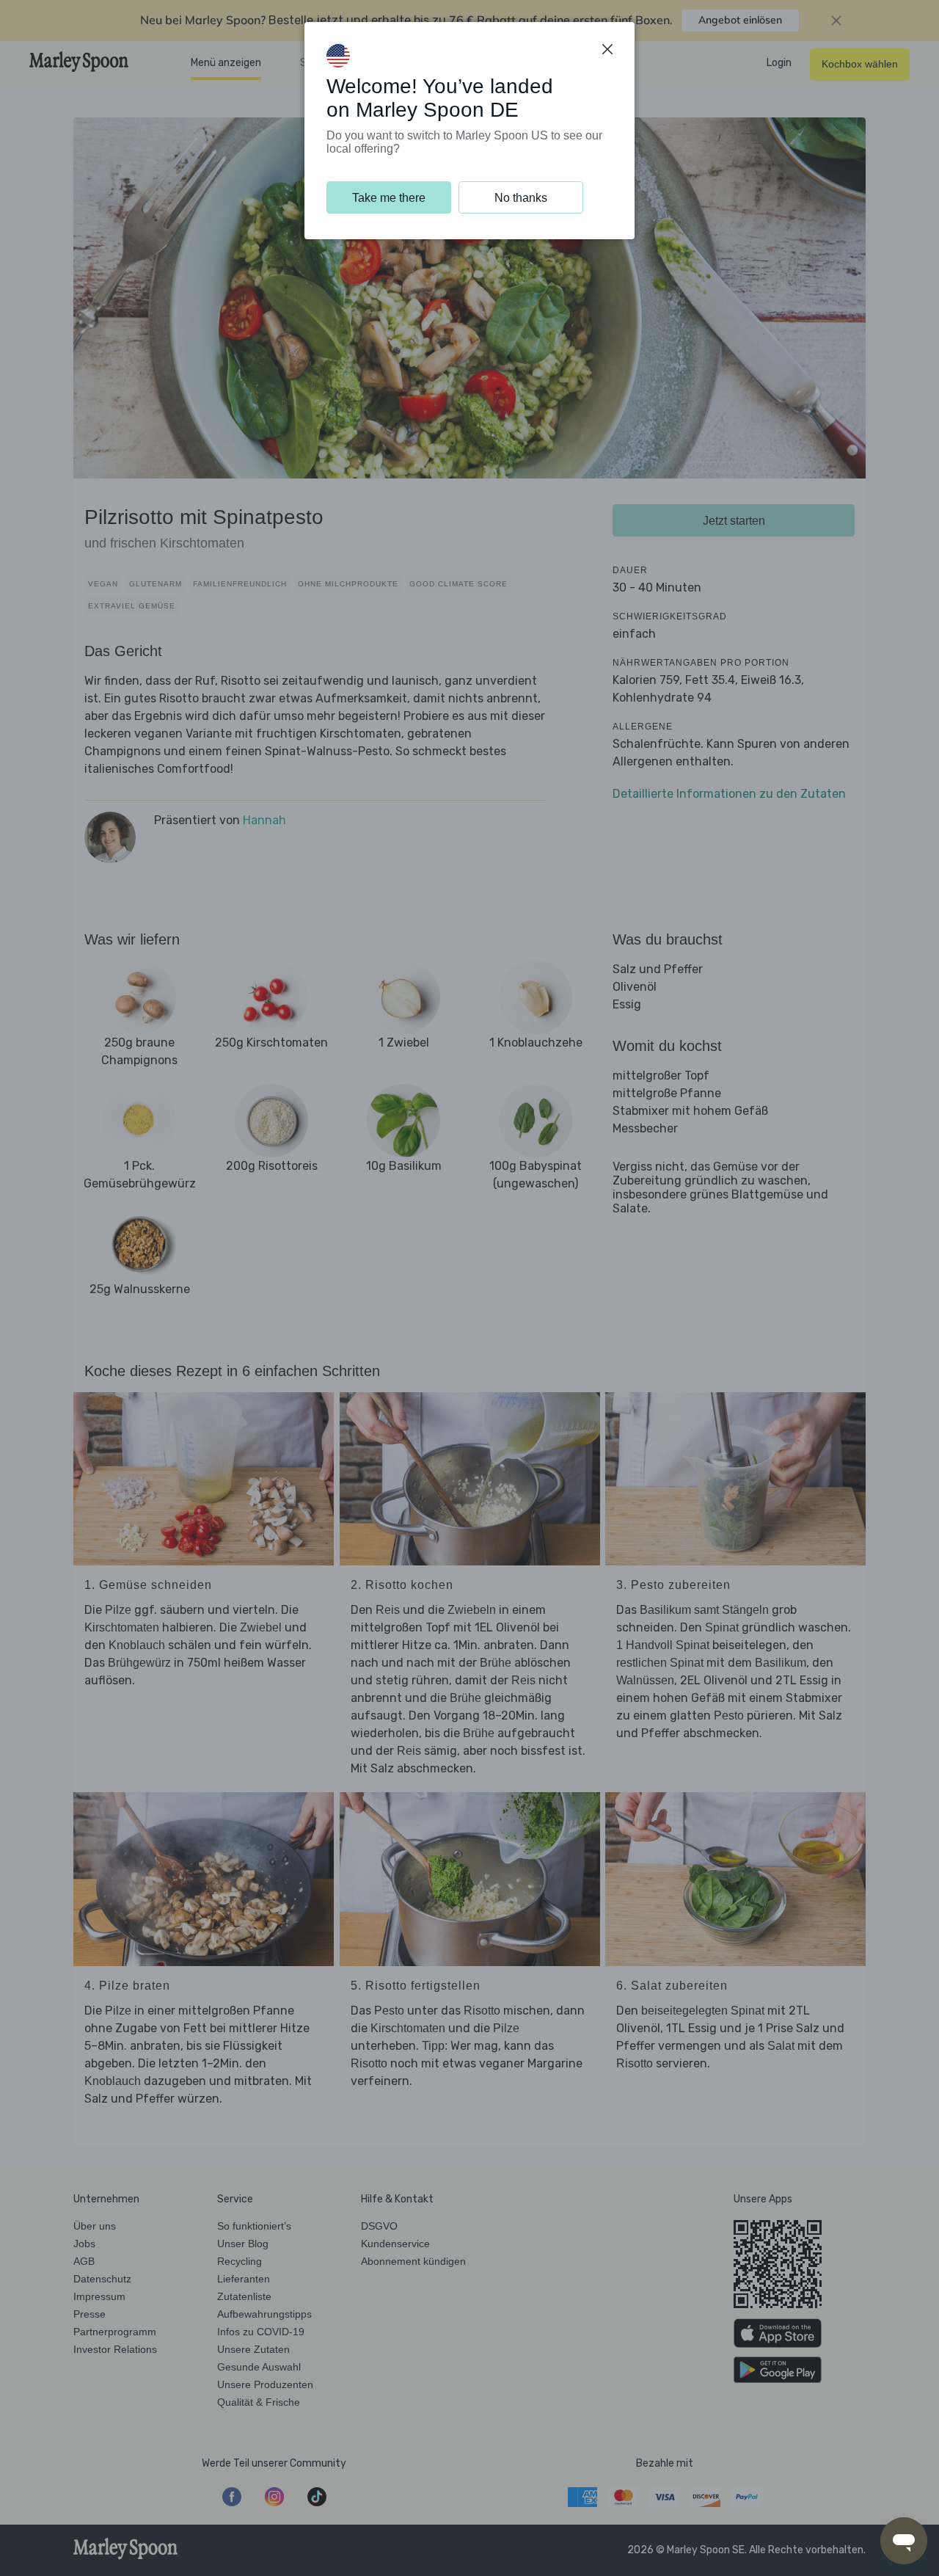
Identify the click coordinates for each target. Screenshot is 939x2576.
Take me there (389, 198)
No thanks (521, 198)
